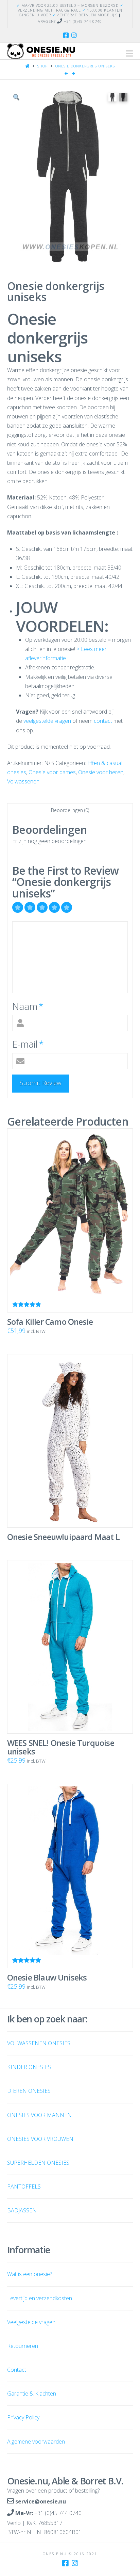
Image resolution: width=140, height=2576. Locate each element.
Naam (28, 1006)
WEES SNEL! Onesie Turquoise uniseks (61, 1747)
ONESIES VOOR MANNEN (39, 2115)
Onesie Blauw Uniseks (47, 1977)
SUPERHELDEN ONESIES (38, 2163)
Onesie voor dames (52, 772)
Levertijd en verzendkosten (40, 2298)
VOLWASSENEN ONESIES (39, 2043)
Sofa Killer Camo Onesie (50, 1322)
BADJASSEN (22, 2210)
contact (103, 721)
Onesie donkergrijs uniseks (85, 66)
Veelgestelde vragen (31, 2322)
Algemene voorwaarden (36, 2442)
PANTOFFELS (24, 2187)
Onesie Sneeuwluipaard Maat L (63, 1537)
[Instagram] (74, 35)
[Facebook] (66, 35)
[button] (129, 53)
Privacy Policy (23, 2417)
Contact (17, 2370)
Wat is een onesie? (30, 2274)
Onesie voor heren (101, 772)
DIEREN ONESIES (29, 2091)
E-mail (28, 1044)
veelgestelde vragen (47, 721)
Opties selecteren (73, 1289)
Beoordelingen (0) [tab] (70, 810)
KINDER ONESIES (29, 2067)
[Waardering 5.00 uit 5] (70, 1221)
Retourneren (23, 2346)
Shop (42, 66)
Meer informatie (73, 1504)
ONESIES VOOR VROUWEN (40, 2139)
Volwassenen (23, 781)
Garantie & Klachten (32, 2394)
